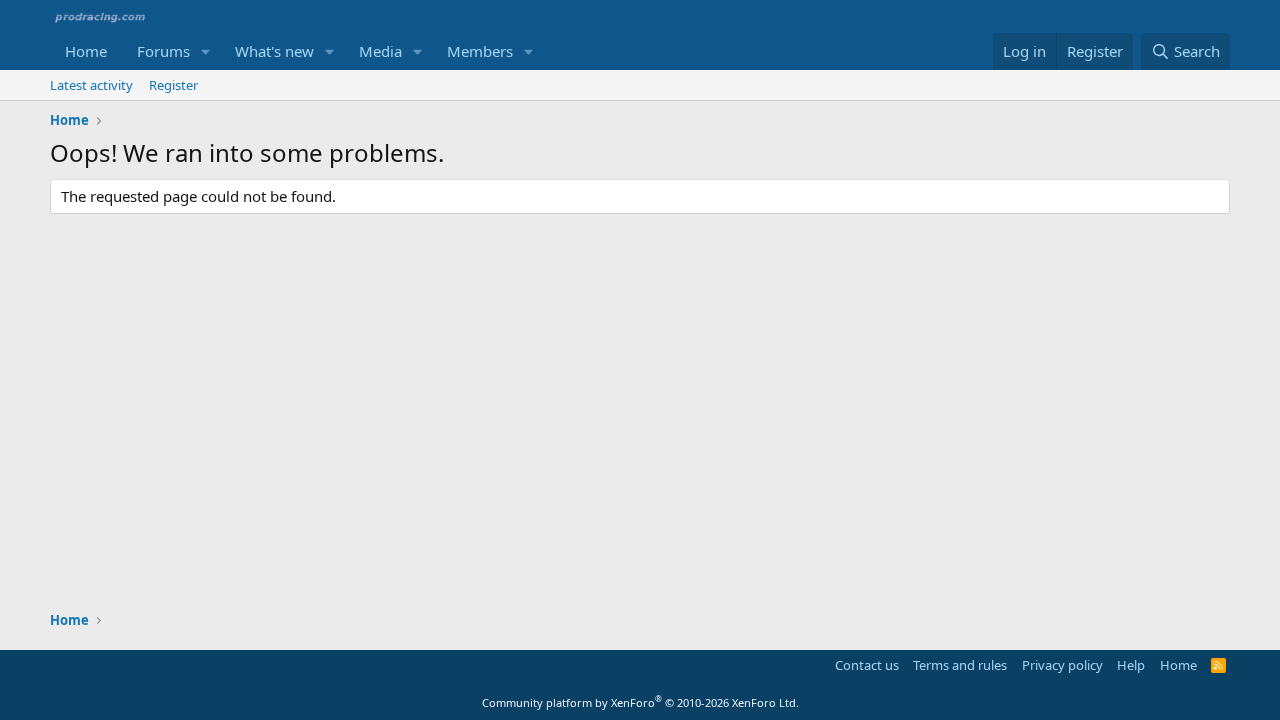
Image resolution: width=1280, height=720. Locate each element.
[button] (206, 51)
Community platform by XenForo (640, 702)
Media (380, 51)
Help (1131, 665)
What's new (274, 51)
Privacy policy (1062, 665)
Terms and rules (960, 665)
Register (173, 85)
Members (480, 51)
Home (86, 51)
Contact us (867, 665)
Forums (163, 51)
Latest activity (91, 85)
